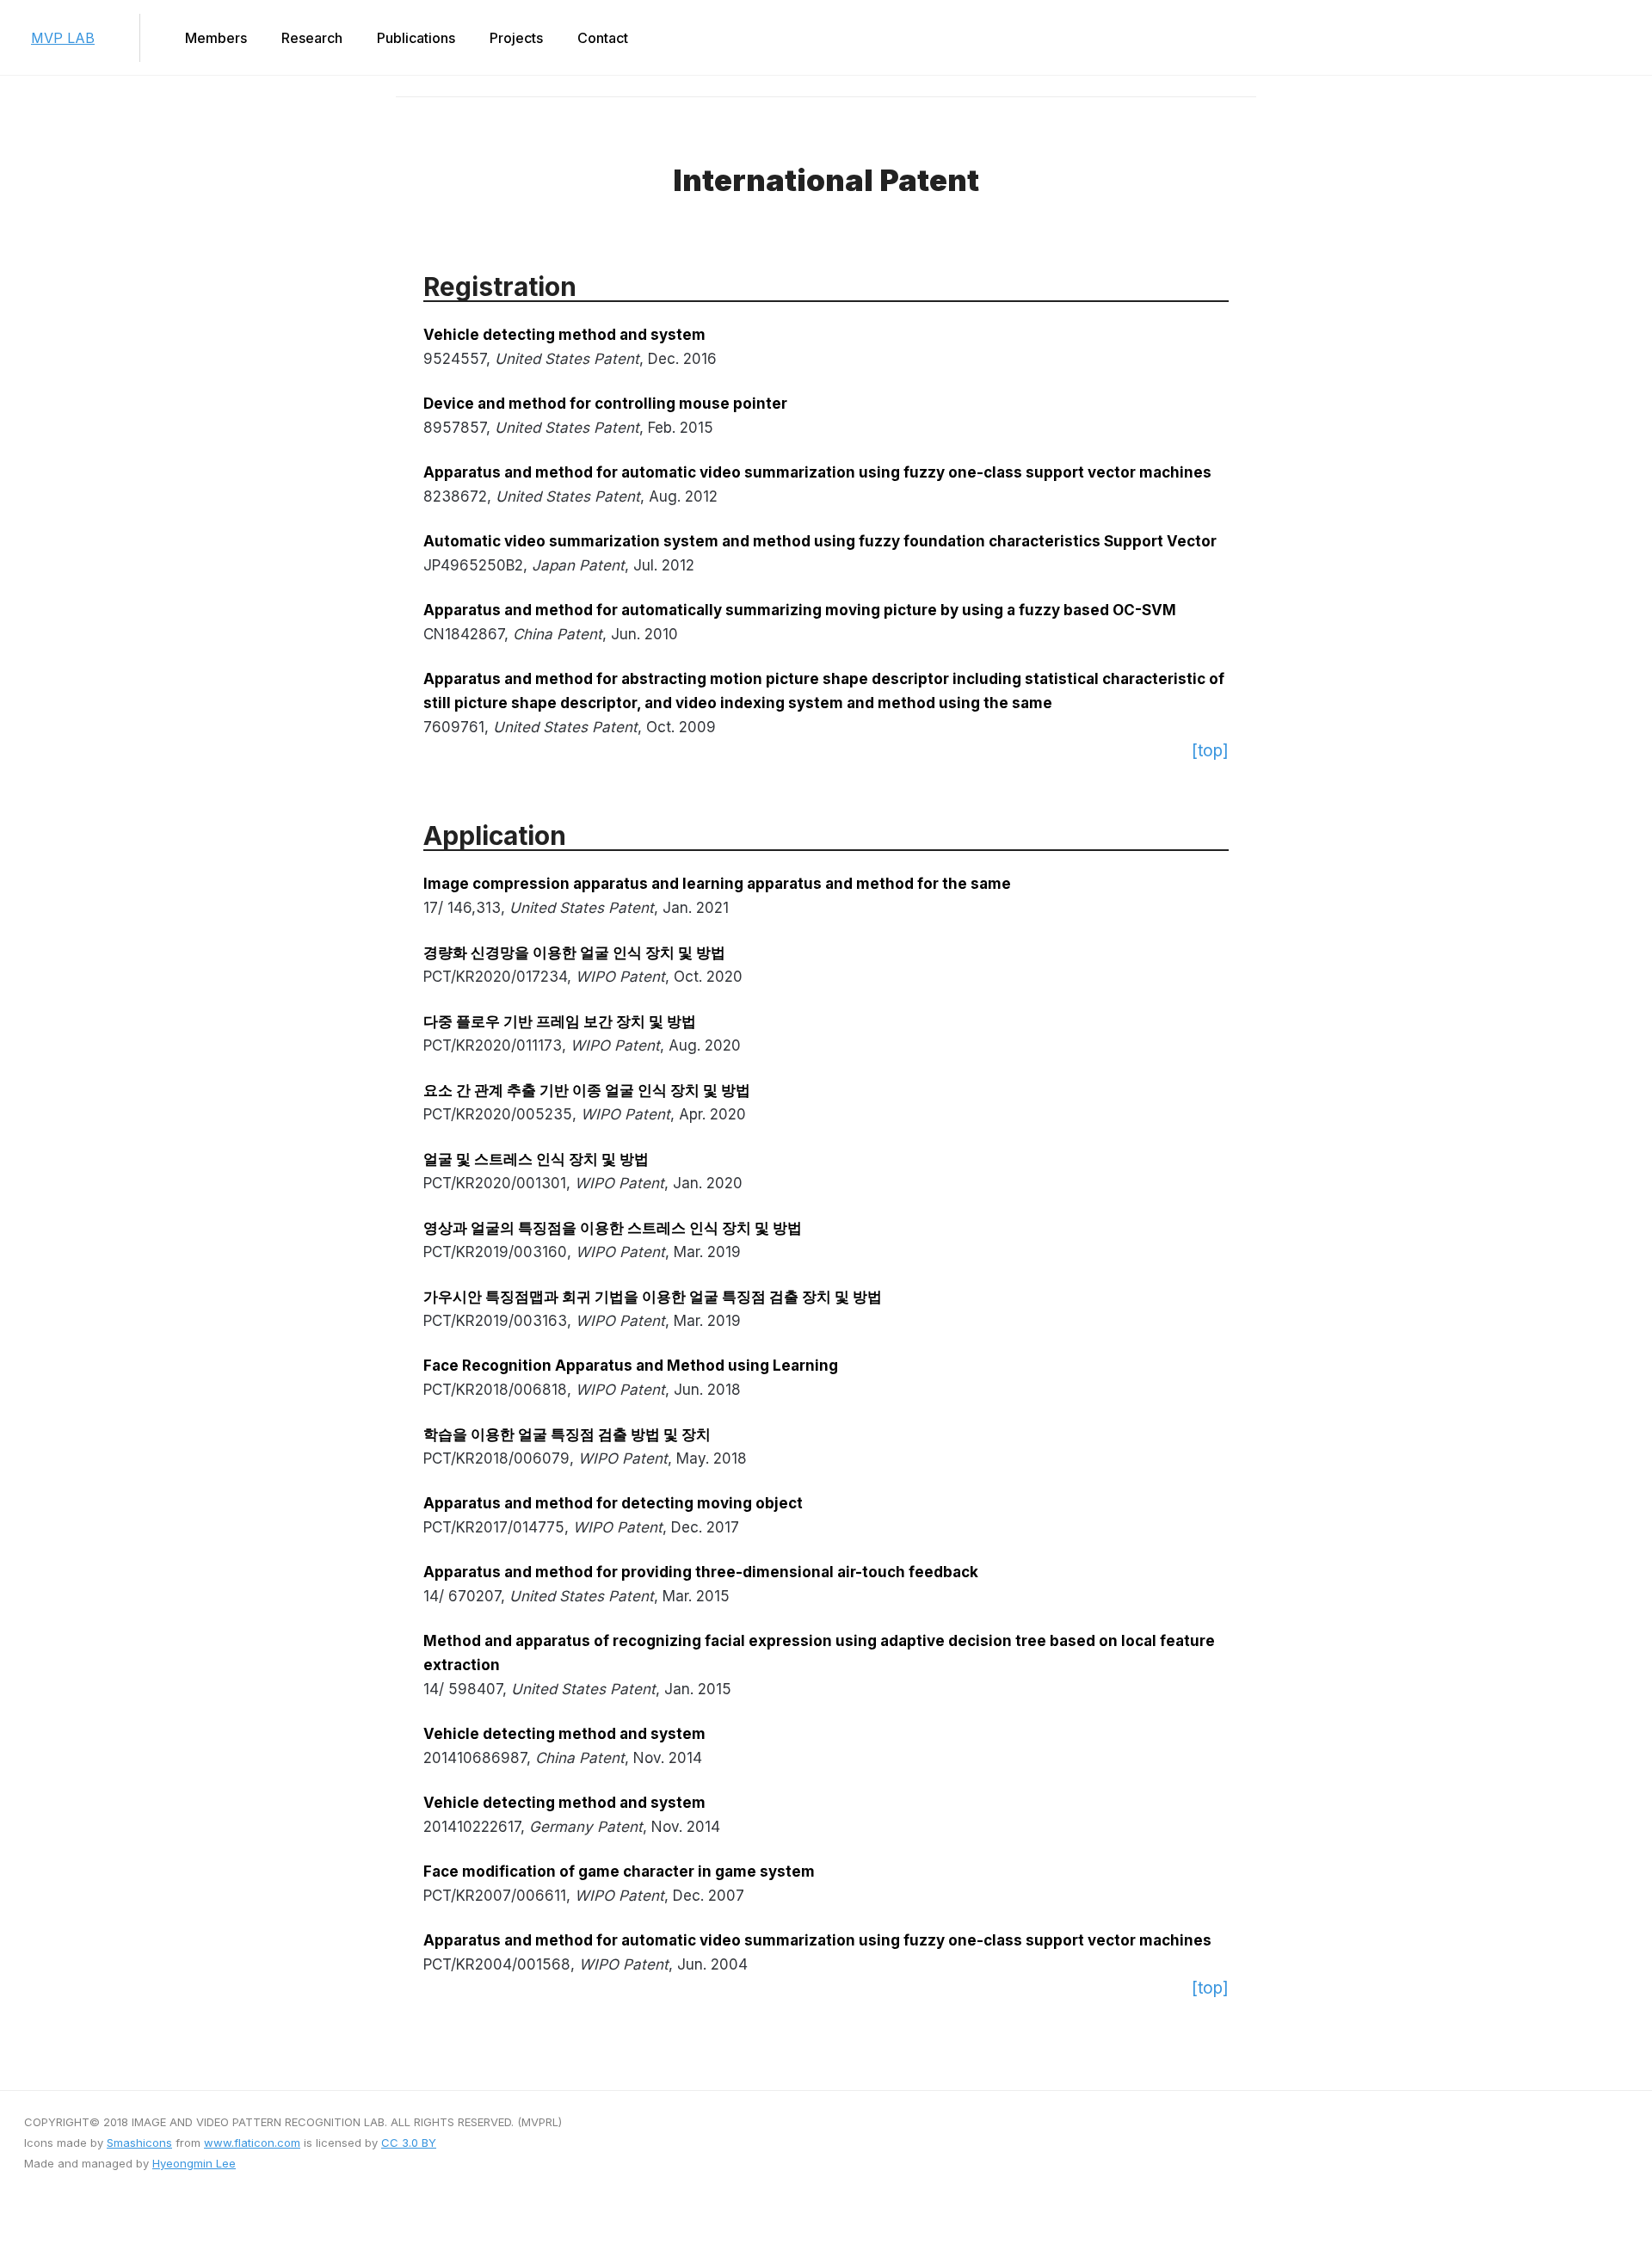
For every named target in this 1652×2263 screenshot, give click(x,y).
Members (216, 38)
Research (312, 38)
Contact (603, 38)
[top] (1210, 751)
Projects (516, 38)
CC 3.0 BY (409, 2143)
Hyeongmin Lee (194, 2163)
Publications (416, 38)
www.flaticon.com (252, 2143)
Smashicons (139, 2143)
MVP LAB (63, 38)
